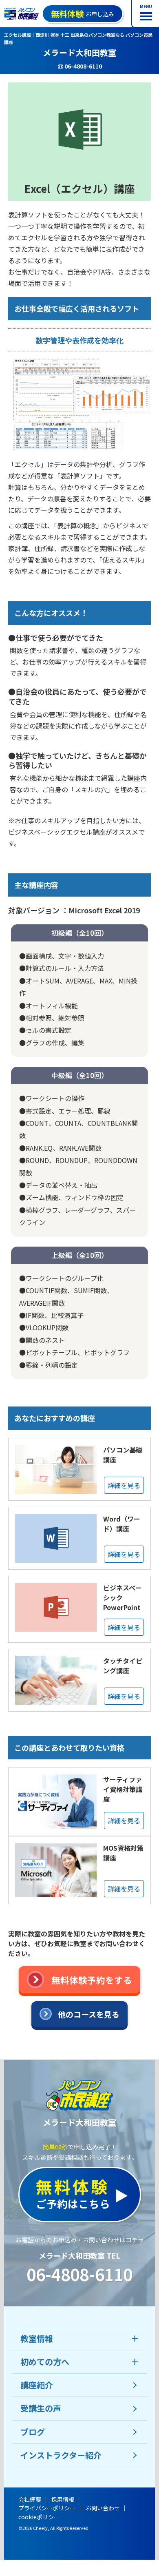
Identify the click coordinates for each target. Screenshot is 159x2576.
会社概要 (30, 2499)
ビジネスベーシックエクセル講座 (57, 832)
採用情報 (63, 2499)
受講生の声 (41, 2408)
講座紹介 (37, 2385)
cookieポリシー (39, 2517)
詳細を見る (124, 1485)
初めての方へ (45, 2362)
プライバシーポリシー (47, 2508)
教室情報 (37, 2338)
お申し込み (83, 14)
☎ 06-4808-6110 (80, 66)
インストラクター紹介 (61, 2455)
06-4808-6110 (79, 2274)
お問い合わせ (103, 2508)
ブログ (33, 2432)
